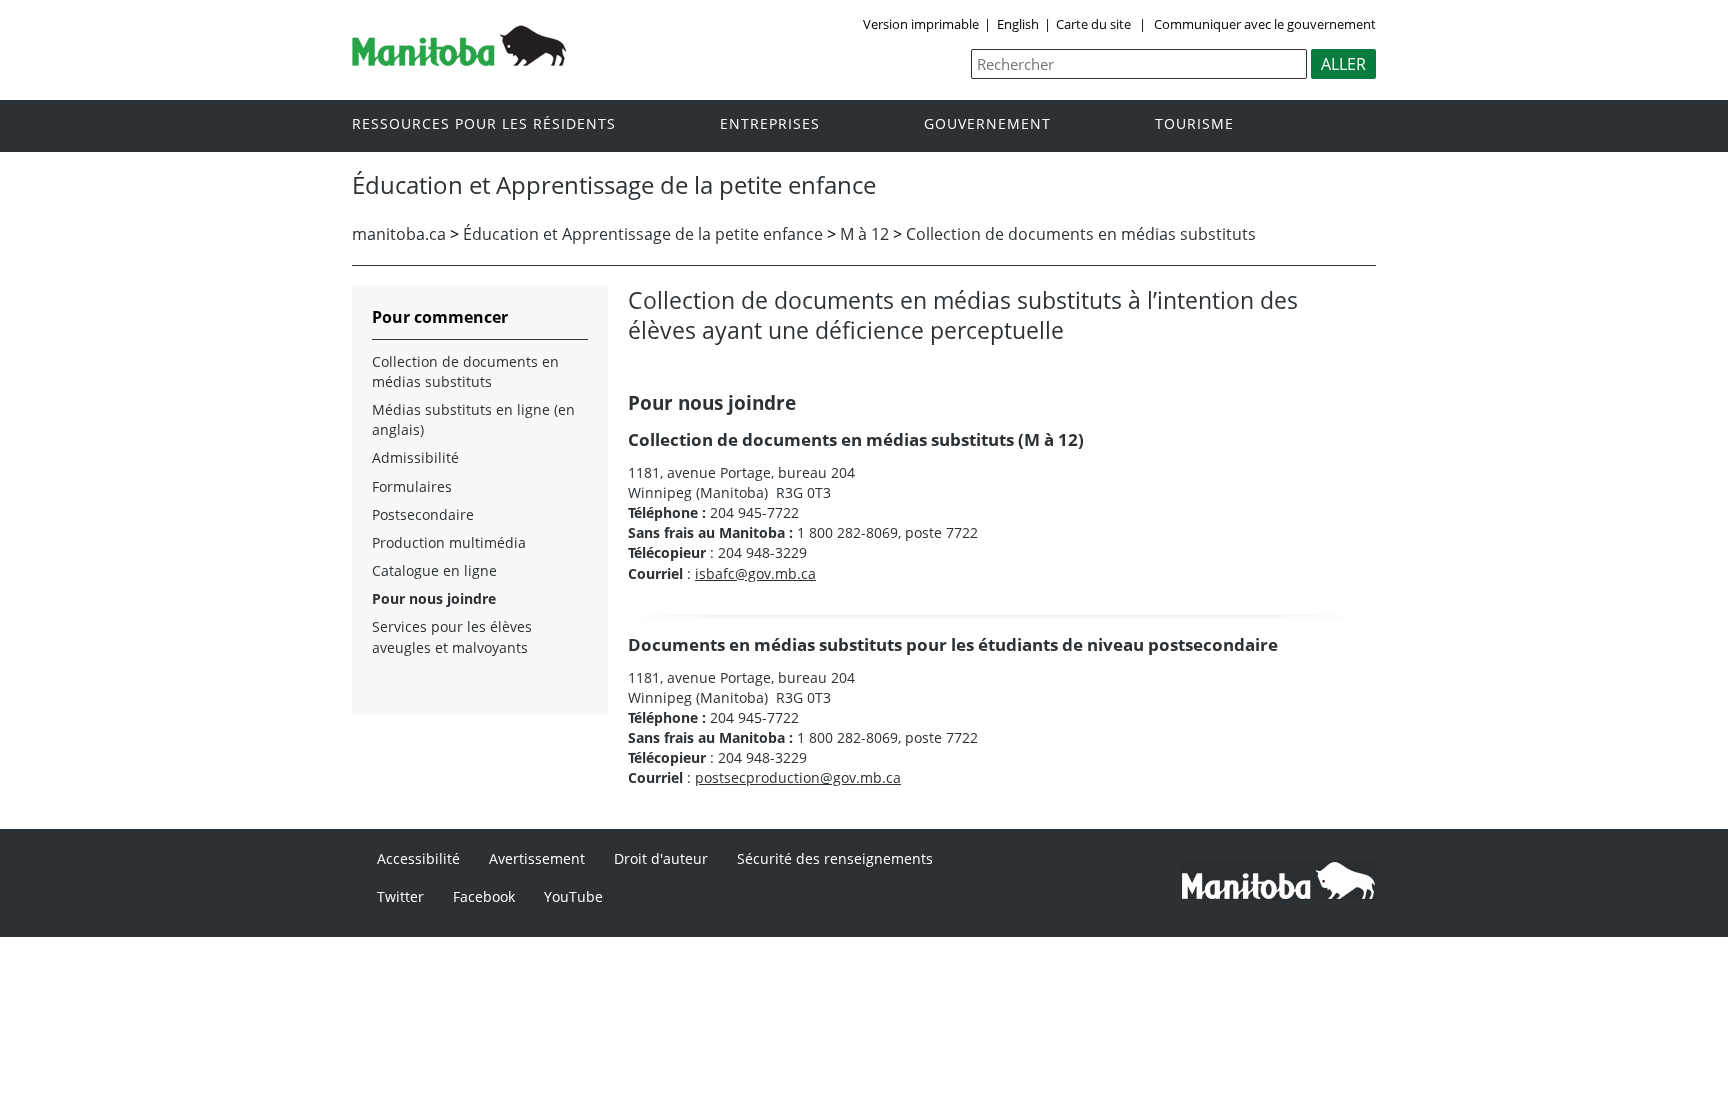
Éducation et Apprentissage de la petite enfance (643, 234)
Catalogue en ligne (434, 570)
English (1018, 24)
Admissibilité (415, 457)
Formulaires (412, 486)
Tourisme (1194, 124)
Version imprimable (921, 24)
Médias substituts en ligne (461, 409)
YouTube (573, 896)
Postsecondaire (423, 514)
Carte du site (1093, 24)
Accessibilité (418, 858)
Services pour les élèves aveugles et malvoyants (452, 636)
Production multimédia (449, 542)
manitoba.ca (399, 234)
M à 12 (864, 234)
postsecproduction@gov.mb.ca (798, 777)
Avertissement (537, 858)
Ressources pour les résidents (484, 124)
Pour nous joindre (434, 598)
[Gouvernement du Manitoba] (459, 60)
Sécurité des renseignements (835, 858)
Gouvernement (987, 124)
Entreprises (770, 124)
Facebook (484, 896)
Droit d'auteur (661, 858)
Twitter (400, 896)
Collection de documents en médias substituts (1081, 234)
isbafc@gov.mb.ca (755, 573)
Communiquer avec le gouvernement (1263, 24)
